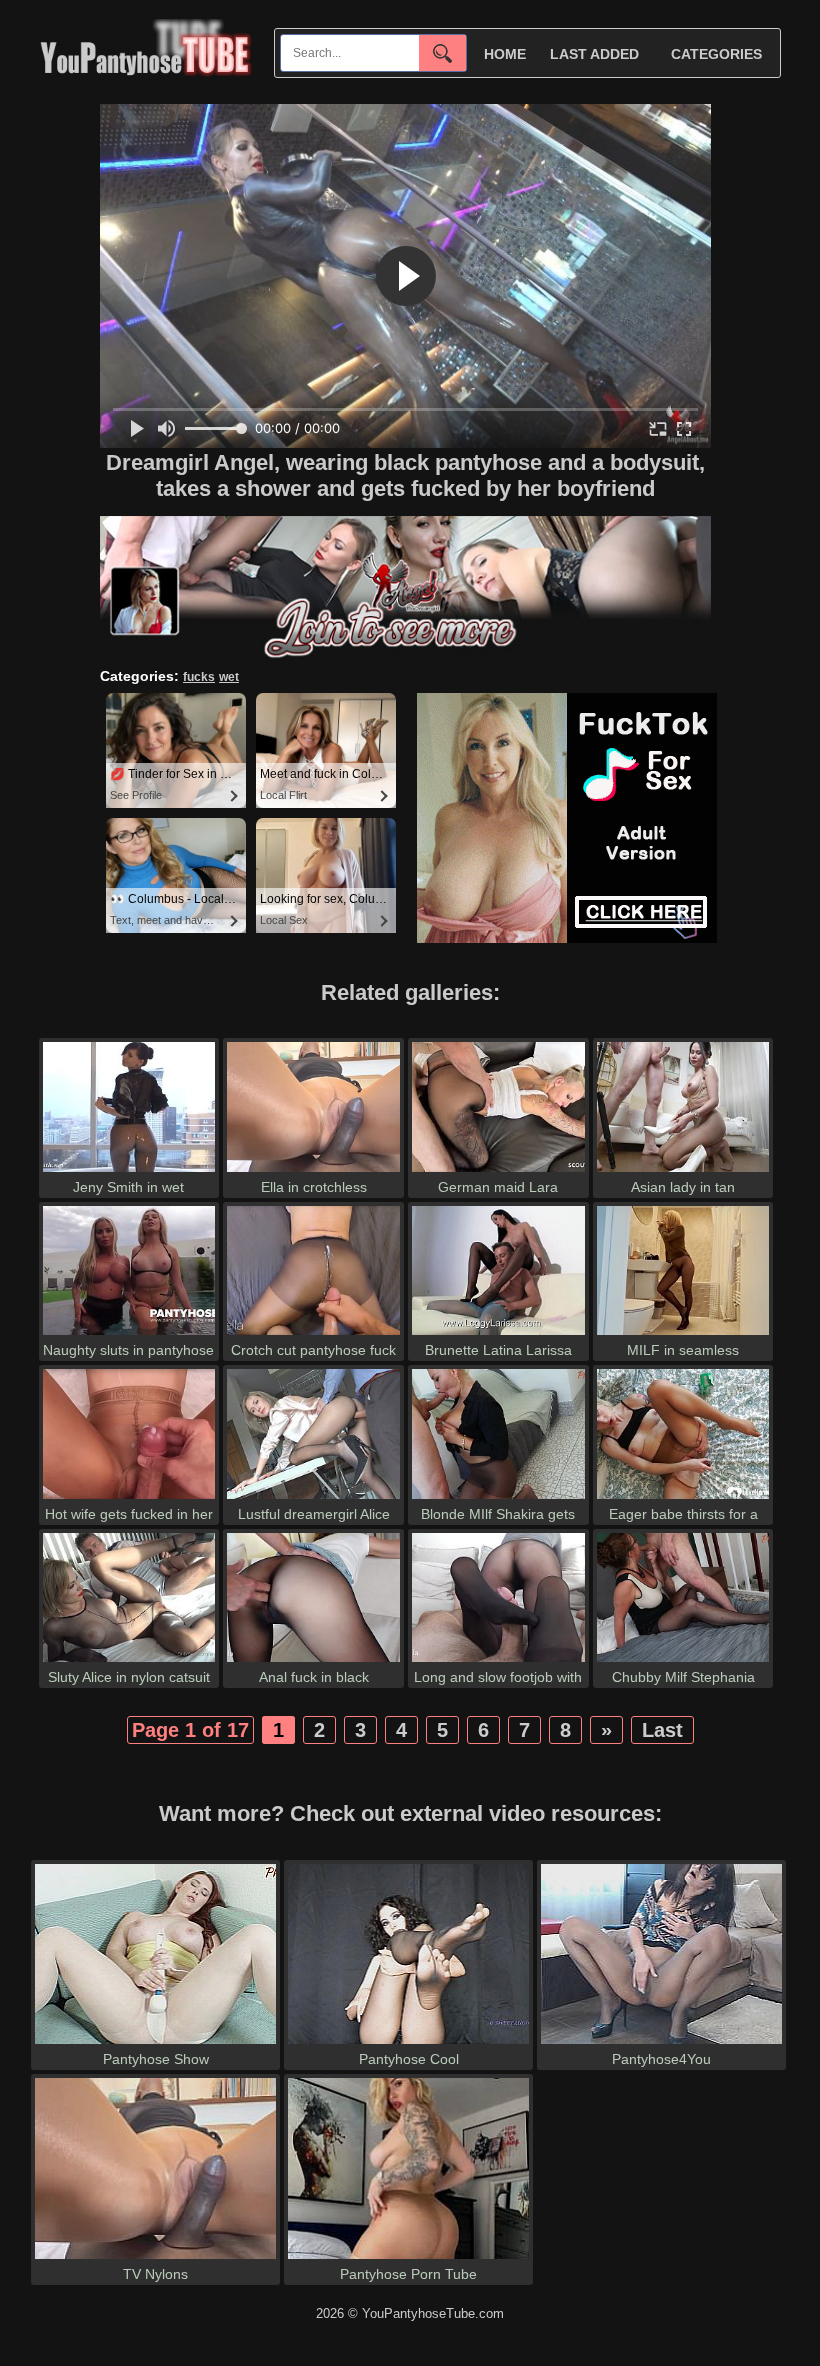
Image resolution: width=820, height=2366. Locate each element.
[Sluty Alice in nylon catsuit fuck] (129, 1661)
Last (662, 1730)
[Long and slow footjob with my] (498, 1661)
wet (229, 677)
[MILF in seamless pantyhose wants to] (683, 1334)
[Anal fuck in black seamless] (313, 1661)
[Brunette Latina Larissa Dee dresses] (498, 1334)
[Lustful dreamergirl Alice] (313, 1498)
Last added (594, 54)
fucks (199, 677)
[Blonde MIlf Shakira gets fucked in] (498, 1498)
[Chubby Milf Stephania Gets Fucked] (683, 1661)
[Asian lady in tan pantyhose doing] (683, 1171)
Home (505, 54)
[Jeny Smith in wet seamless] (129, 1171)
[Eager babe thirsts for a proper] (683, 1498)
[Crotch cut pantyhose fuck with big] (313, 1334)
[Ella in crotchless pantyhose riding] (313, 1171)
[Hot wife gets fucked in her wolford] (129, 1498)
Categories (716, 54)
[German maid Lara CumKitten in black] (498, 1171)
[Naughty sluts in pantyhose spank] (129, 1334)
